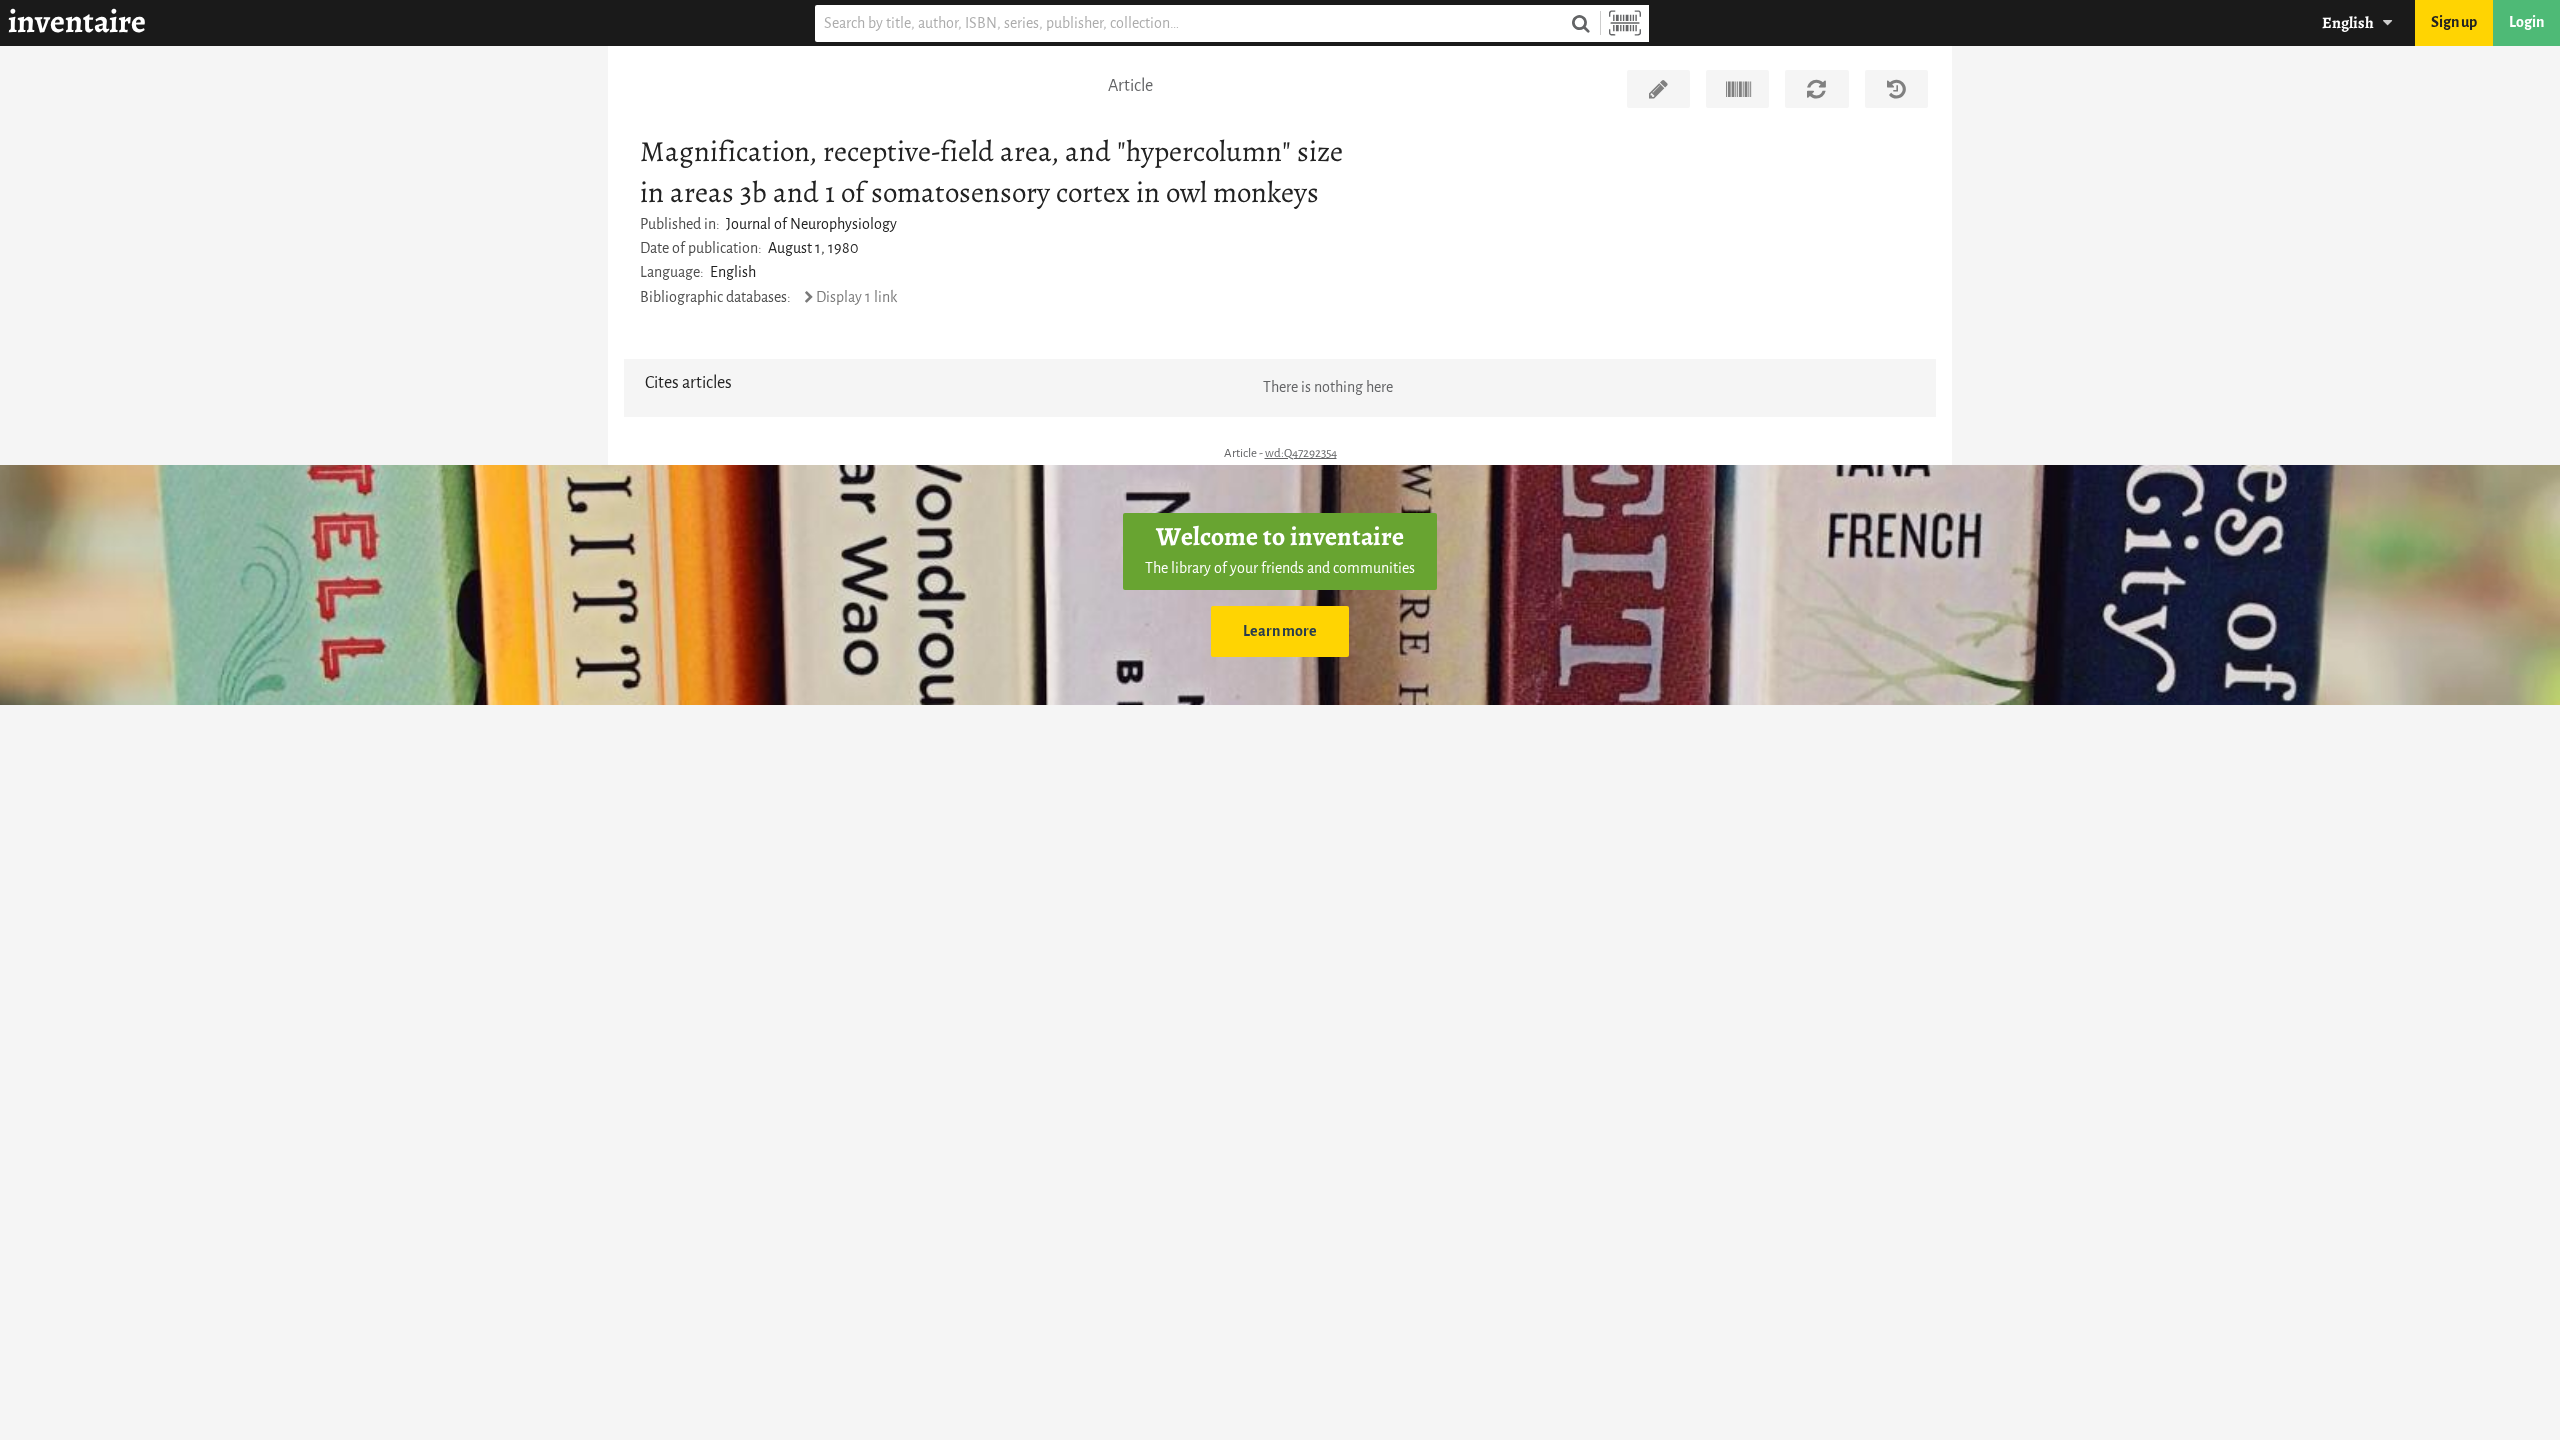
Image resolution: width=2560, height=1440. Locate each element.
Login (2526, 22)
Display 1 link (856, 297)
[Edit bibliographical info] (1658, 89)
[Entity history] (1896, 89)
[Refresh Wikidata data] (1816, 89)
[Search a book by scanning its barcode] (1625, 23)
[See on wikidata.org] (1737, 89)
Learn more (1280, 631)
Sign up (2454, 22)
